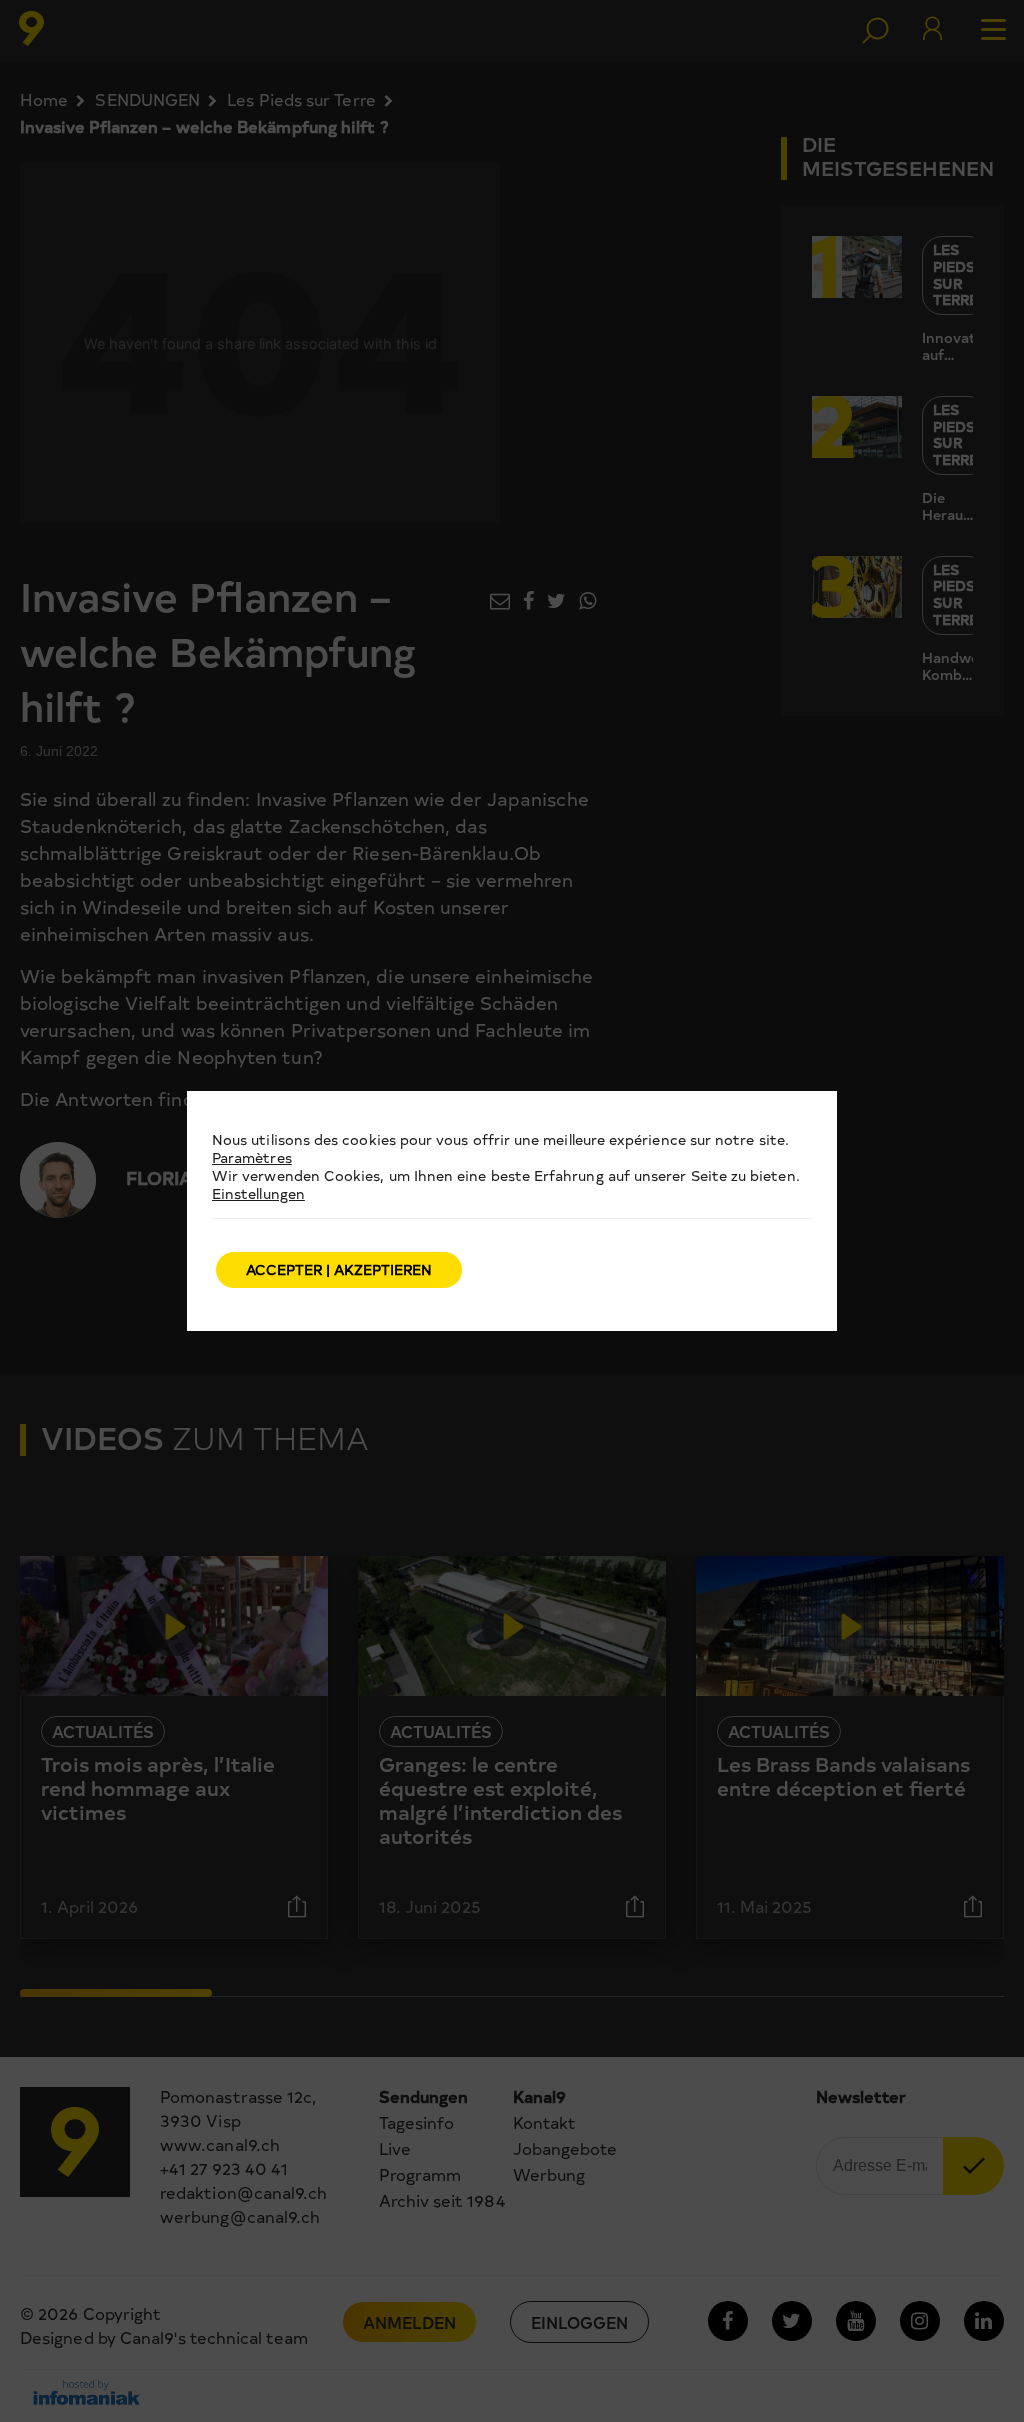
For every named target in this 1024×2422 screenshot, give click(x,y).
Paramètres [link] (252, 1157)
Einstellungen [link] (258, 1193)
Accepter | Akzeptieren (339, 1269)
